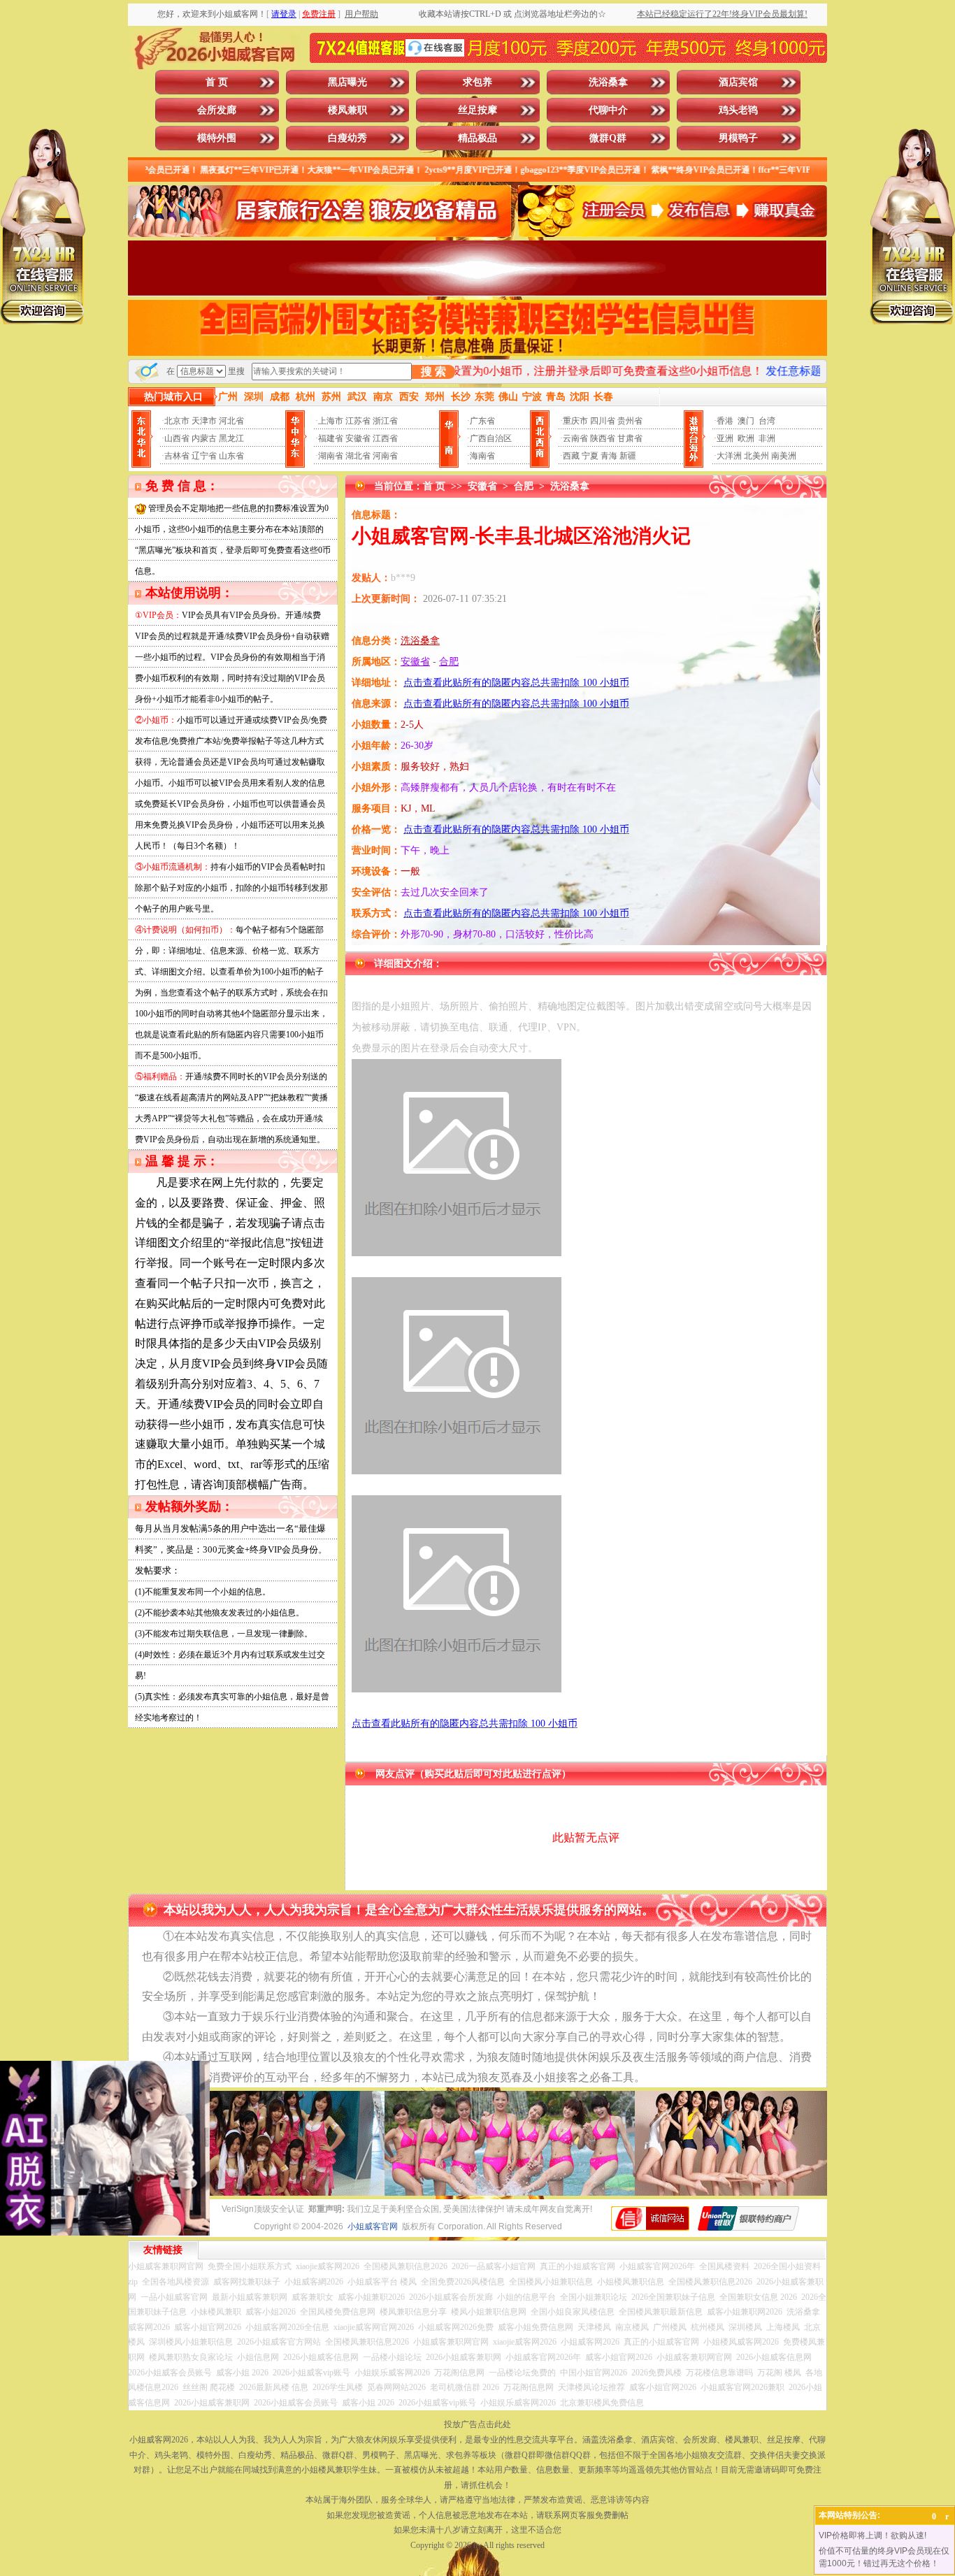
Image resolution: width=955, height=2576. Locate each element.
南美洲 (784, 456)
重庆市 (575, 421)
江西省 (385, 438)
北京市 (177, 421)
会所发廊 (217, 110)
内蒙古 (204, 438)
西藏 (571, 456)
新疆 (628, 456)
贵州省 (630, 421)
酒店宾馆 (738, 82)
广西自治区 (491, 438)
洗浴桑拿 (608, 82)
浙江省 (385, 421)
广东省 (482, 421)
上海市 (331, 421)
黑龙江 (231, 438)
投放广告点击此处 (477, 2424)
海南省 (482, 456)
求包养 (477, 82)
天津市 (204, 421)
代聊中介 (608, 110)
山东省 (231, 456)
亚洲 (725, 438)
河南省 (385, 456)
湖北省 (358, 456)
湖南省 (331, 456)
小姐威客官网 (373, 2226)
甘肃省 (630, 438)
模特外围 (217, 138)
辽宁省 (204, 456)
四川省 (603, 421)
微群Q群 (608, 138)
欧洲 (746, 438)
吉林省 (177, 456)
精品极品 (477, 138)
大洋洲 (729, 456)
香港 (725, 421)
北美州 (756, 456)
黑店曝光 (347, 82)
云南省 (575, 438)
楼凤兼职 (347, 110)
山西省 (177, 438)
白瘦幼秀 (347, 138)
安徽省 (358, 438)
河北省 (231, 421)
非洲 (767, 438)
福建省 (331, 438)
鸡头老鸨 (738, 110)
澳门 (746, 421)
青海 (609, 456)
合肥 (524, 486)
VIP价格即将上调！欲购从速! (873, 2535)
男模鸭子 (738, 138)
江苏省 (358, 421)
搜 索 (433, 372)
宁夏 (590, 456)
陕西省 (603, 438)
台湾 (767, 421)
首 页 (217, 82)
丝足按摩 (477, 110)
